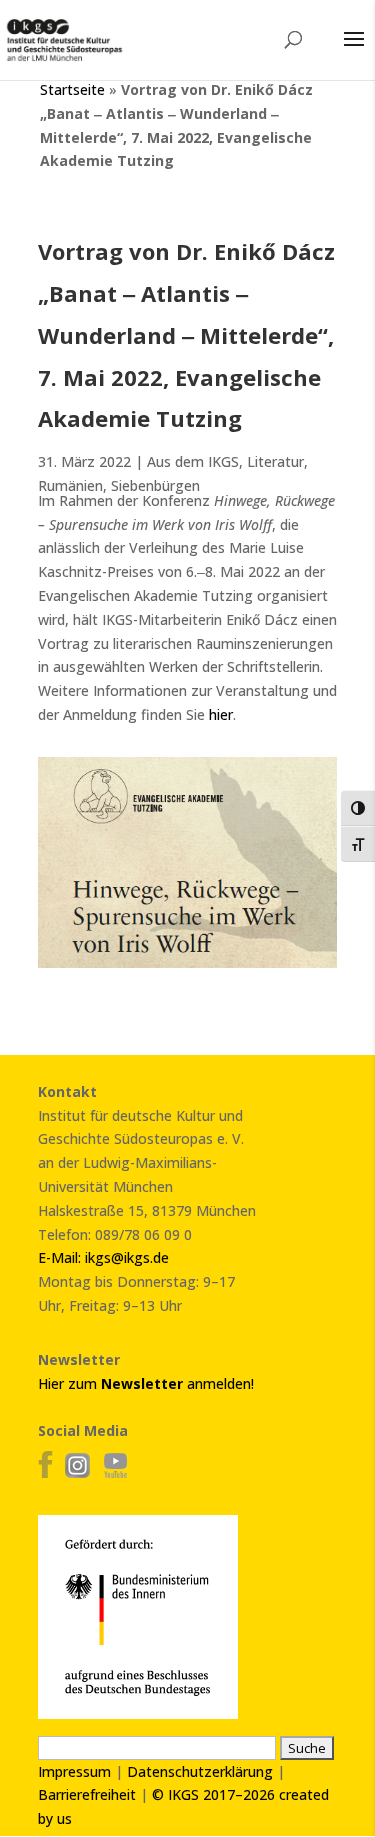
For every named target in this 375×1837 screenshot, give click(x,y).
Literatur (275, 461)
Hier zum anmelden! (146, 1383)
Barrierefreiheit (87, 1794)
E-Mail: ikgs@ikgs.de (103, 1257)
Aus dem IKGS (193, 461)
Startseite (72, 89)
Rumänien (70, 485)
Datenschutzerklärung (200, 1771)
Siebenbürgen (155, 485)
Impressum (74, 1771)
